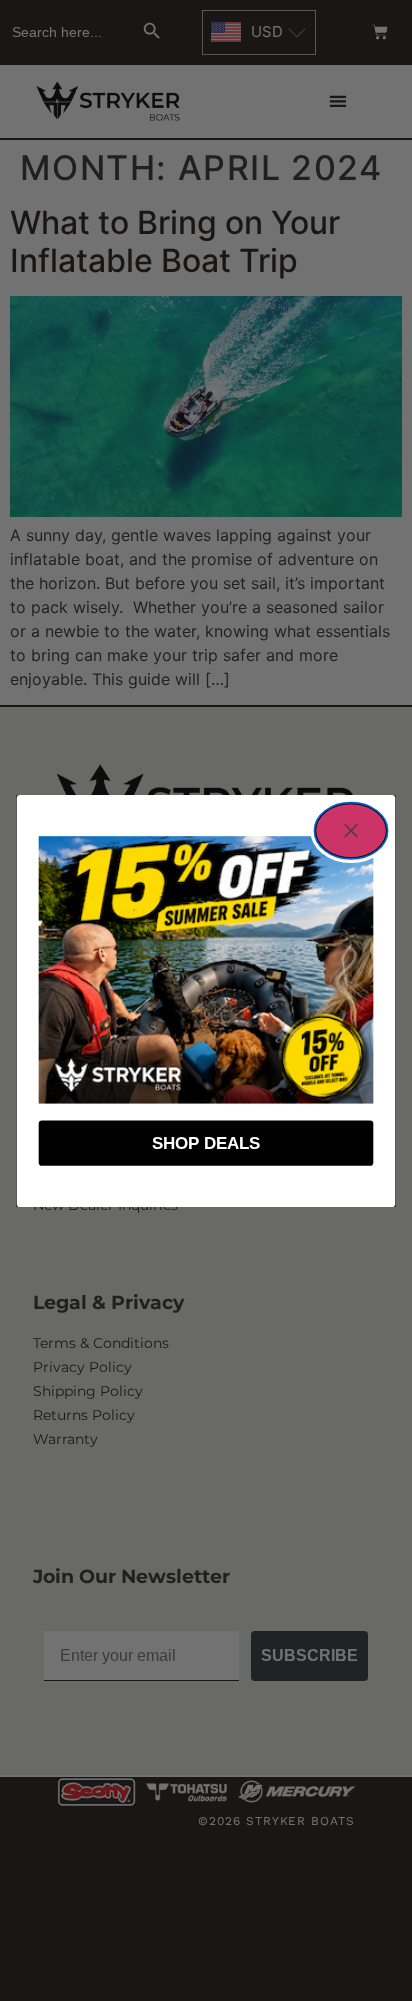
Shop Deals (206, 1143)
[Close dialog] (351, 830)
